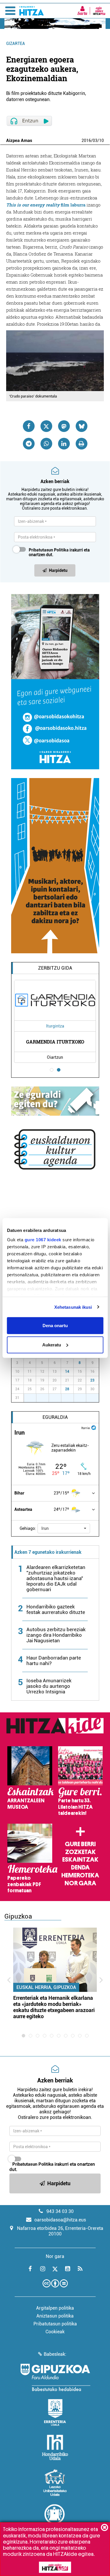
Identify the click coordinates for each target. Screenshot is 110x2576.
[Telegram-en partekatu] (29, 444)
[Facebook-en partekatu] (29, 426)
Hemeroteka (80, 1875)
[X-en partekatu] (46, 426)
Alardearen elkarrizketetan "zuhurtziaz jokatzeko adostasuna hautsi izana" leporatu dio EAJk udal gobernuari (56, 1578)
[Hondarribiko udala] (55, 2447)
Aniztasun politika (55, 2316)
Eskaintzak (80, 1860)
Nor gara (80, 1883)
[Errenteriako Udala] (55, 2412)
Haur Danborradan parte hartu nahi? (54, 1661)
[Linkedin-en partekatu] (64, 444)
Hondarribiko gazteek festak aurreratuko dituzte (56, 1609)
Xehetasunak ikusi (73, 1307)
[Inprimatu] (82, 444)
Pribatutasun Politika (49, 550)
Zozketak (80, 1852)
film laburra (46, 205)
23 (92, 1380)
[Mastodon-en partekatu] (64, 426)
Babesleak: (55, 2354)
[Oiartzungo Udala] (55, 2518)
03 (95, 140)
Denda (80, 1867)
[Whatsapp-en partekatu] (46, 444)
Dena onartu (55, 1326)
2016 (86, 140)
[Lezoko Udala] (55, 2483)
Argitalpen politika (55, 2308)
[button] (64, 1528)
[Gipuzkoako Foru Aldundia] (55, 2377)
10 (101, 140)
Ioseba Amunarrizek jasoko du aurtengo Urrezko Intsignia (49, 1686)
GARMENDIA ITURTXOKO (55, 1042)
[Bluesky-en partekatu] (82, 426)
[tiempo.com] (94, 1427)
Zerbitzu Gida (55, 968)
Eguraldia (55, 1417)
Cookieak (55, 2332)
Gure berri (80, 1844)
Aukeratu (52, 1345)
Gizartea (16, 44)
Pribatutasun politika (55, 2324)
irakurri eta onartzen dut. (59, 552)
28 (67, 1389)
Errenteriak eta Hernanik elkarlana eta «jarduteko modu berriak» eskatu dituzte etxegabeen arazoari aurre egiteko (54, 2007)
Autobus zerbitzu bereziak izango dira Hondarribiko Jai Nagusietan (56, 1635)
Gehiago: (28, 1528)
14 (67, 1372)
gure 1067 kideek (43, 1239)
